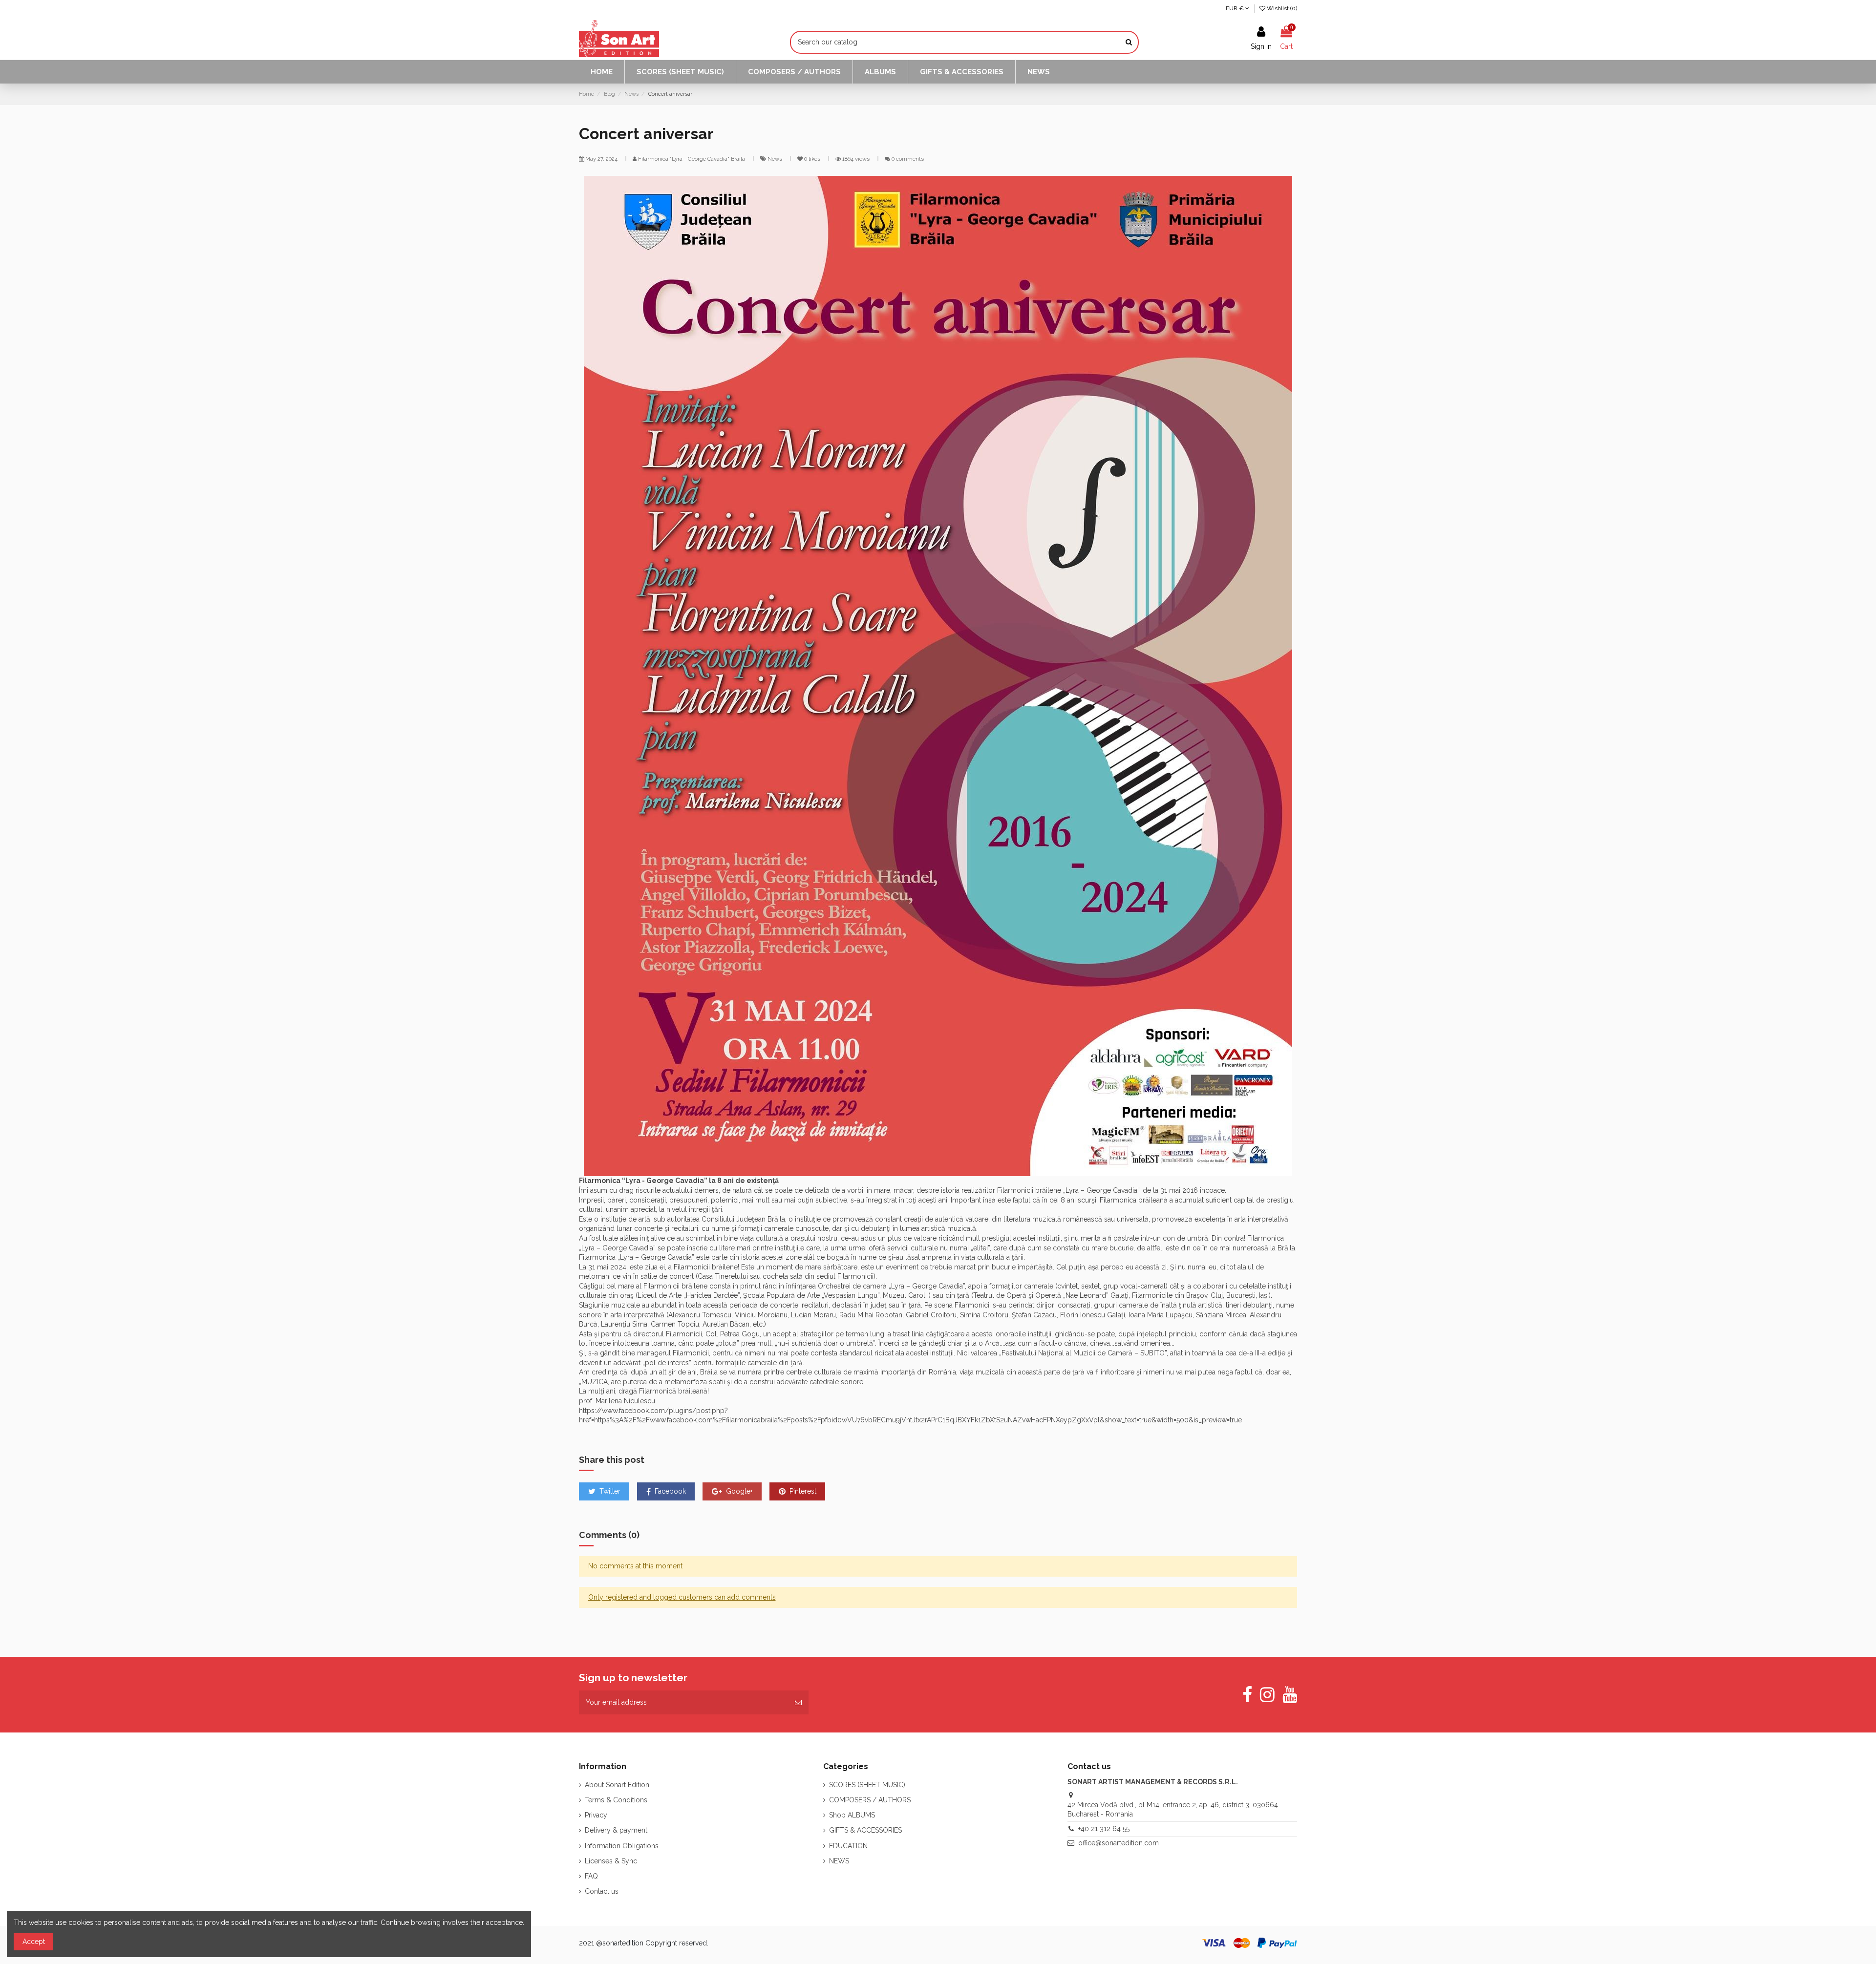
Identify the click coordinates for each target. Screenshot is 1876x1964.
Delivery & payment (616, 1830)
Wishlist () (1281, 8)
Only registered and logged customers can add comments (682, 1597)
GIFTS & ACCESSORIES (865, 1830)
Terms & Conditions (616, 1800)
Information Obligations (622, 1846)
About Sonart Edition (617, 1785)
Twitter (609, 1491)
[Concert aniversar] (938, 676)
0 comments (908, 159)
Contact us (602, 1891)
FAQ (591, 1876)
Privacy (596, 1815)
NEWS (839, 1861)
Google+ (738, 1491)
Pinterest (802, 1491)
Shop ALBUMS (852, 1815)
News (776, 159)
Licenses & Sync (611, 1861)
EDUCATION (848, 1846)
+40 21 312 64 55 (1104, 1829)
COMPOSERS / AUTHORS (870, 1800)
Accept (34, 1942)
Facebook (669, 1491)
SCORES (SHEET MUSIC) (867, 1785)
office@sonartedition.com (1119, 1843)
